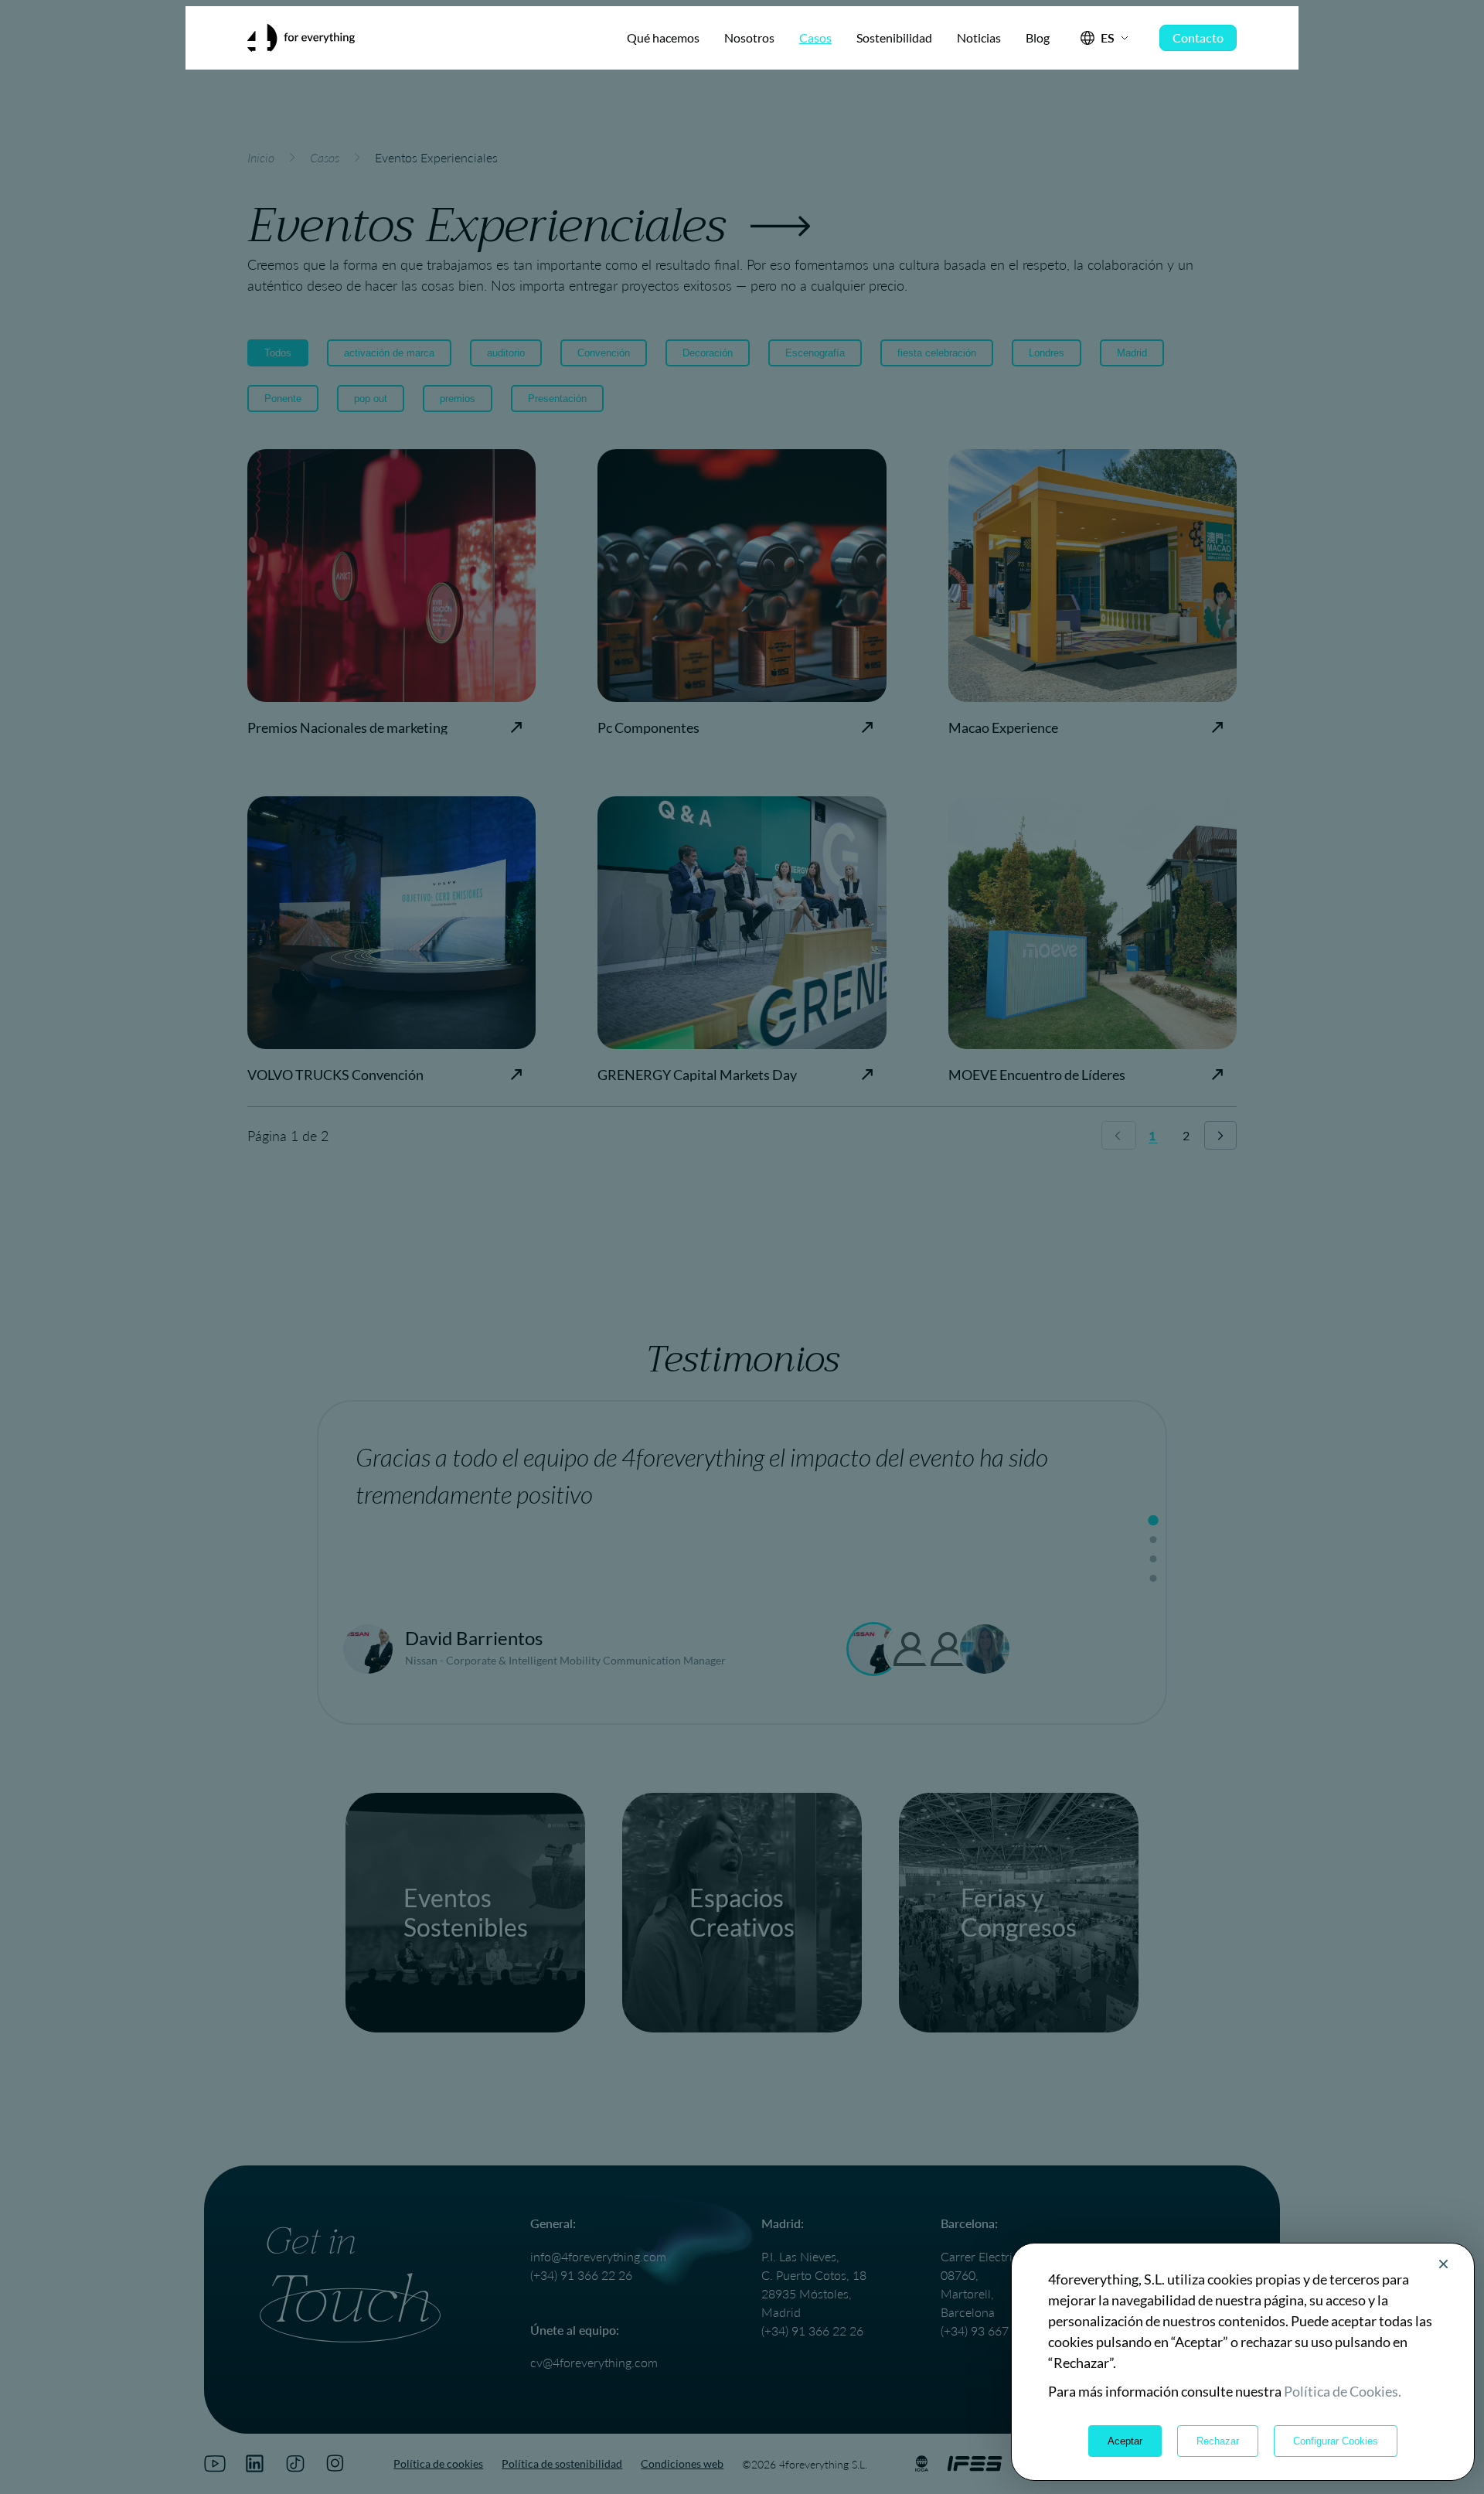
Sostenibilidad (894, 37)
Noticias (979, 37)
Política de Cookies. (1343, 2391)
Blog (1038, 37)
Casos (815, 37)
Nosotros (749, 37)
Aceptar (1125, 2441)
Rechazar (1218, 2441)
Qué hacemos (663, 37)
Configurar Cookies (1336, 2441)
